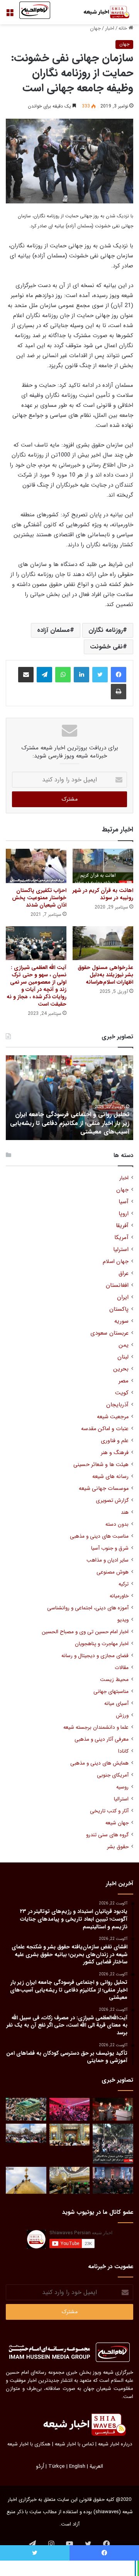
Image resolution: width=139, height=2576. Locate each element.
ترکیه (124, 1584)
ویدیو (123, 1620)
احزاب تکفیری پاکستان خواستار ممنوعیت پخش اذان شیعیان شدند (39, 898)
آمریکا (121, 1238)
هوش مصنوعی (113, 1572)
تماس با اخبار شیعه (74, 2444)
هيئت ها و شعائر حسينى (101, 1465)
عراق (124, 1274)
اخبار (110, 28)
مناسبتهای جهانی (111, 1692)
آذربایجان (117, 1405)
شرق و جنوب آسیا (110, 1548)
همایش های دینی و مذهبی (99, 1763)
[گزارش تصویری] (113, 2144)
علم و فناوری (115, 1441)
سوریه (121, 1321)
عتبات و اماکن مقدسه (105, 1429)
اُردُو (40, 2466)
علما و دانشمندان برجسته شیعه (96, 1727)
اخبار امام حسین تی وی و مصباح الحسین (85, 1632)
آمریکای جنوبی (113, 1775)
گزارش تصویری (112, 1500)
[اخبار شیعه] (102, 12)
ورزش (122, 1715)
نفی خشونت (106, 647)
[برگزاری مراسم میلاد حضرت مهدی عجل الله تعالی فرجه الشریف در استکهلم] (70, 2109)
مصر (124, 1381)
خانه (124, 28)
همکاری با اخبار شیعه (29, 2444)
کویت (122, 1393)
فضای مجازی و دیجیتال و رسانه (95, 1656)
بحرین (121, 1369)
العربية (96, 2466)
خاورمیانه (119, 1596)
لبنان (123, 1357)
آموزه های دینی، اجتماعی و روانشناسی (88, 1608)
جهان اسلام (116, 1262)
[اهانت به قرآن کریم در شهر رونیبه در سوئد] (103, 866)
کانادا (123, 1751)
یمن (124, 1345)
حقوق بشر (118, 1847)
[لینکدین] (81, 675)
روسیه (122, 1787)
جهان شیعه (117, 1823)
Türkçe (57, 2466)
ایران (123, 1297)
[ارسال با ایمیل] (26, 675)
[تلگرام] (44, 675)
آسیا (124, 1202)
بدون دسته (117, 1524)
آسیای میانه (116, 1704)
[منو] (10, 15)
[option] (69, 1098)
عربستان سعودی (109, 1333)
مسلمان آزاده (53, 630)
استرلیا (121, 1250)
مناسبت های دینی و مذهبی (99, 1536)
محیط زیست (114, 1680)
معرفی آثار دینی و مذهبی (102, 1739)
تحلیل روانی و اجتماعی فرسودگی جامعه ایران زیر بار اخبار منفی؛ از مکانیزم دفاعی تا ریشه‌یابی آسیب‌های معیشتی (70, 1123)
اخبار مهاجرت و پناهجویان (102, 1644)
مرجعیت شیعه (113, 1417)
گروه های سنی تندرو (107, 1835)
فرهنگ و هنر (115, 1453)
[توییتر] (100, 675)
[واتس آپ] (63, 675)
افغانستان (117, 1285)
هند (125, 1512)
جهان (95, 28)
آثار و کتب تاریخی (109, 1811)
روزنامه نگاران (106, 630)
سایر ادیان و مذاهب (108, 1560)
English (77, 2466)
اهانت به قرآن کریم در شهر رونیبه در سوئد (103, 894)
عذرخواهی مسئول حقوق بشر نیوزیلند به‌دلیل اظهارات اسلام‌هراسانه (105, 975)
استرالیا (121, 1799)
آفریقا (122, 1226)
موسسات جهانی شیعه (104, 1489)
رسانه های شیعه (110, 1477)
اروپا (124, 1214)
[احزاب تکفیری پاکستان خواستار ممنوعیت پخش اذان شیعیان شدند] (36, 866)
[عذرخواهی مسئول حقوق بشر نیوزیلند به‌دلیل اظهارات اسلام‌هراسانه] (103, 943)
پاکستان (119, 1309)
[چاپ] (119, 692)
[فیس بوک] (119, 675)
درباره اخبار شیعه (115, 2444)
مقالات (122, 1668)
